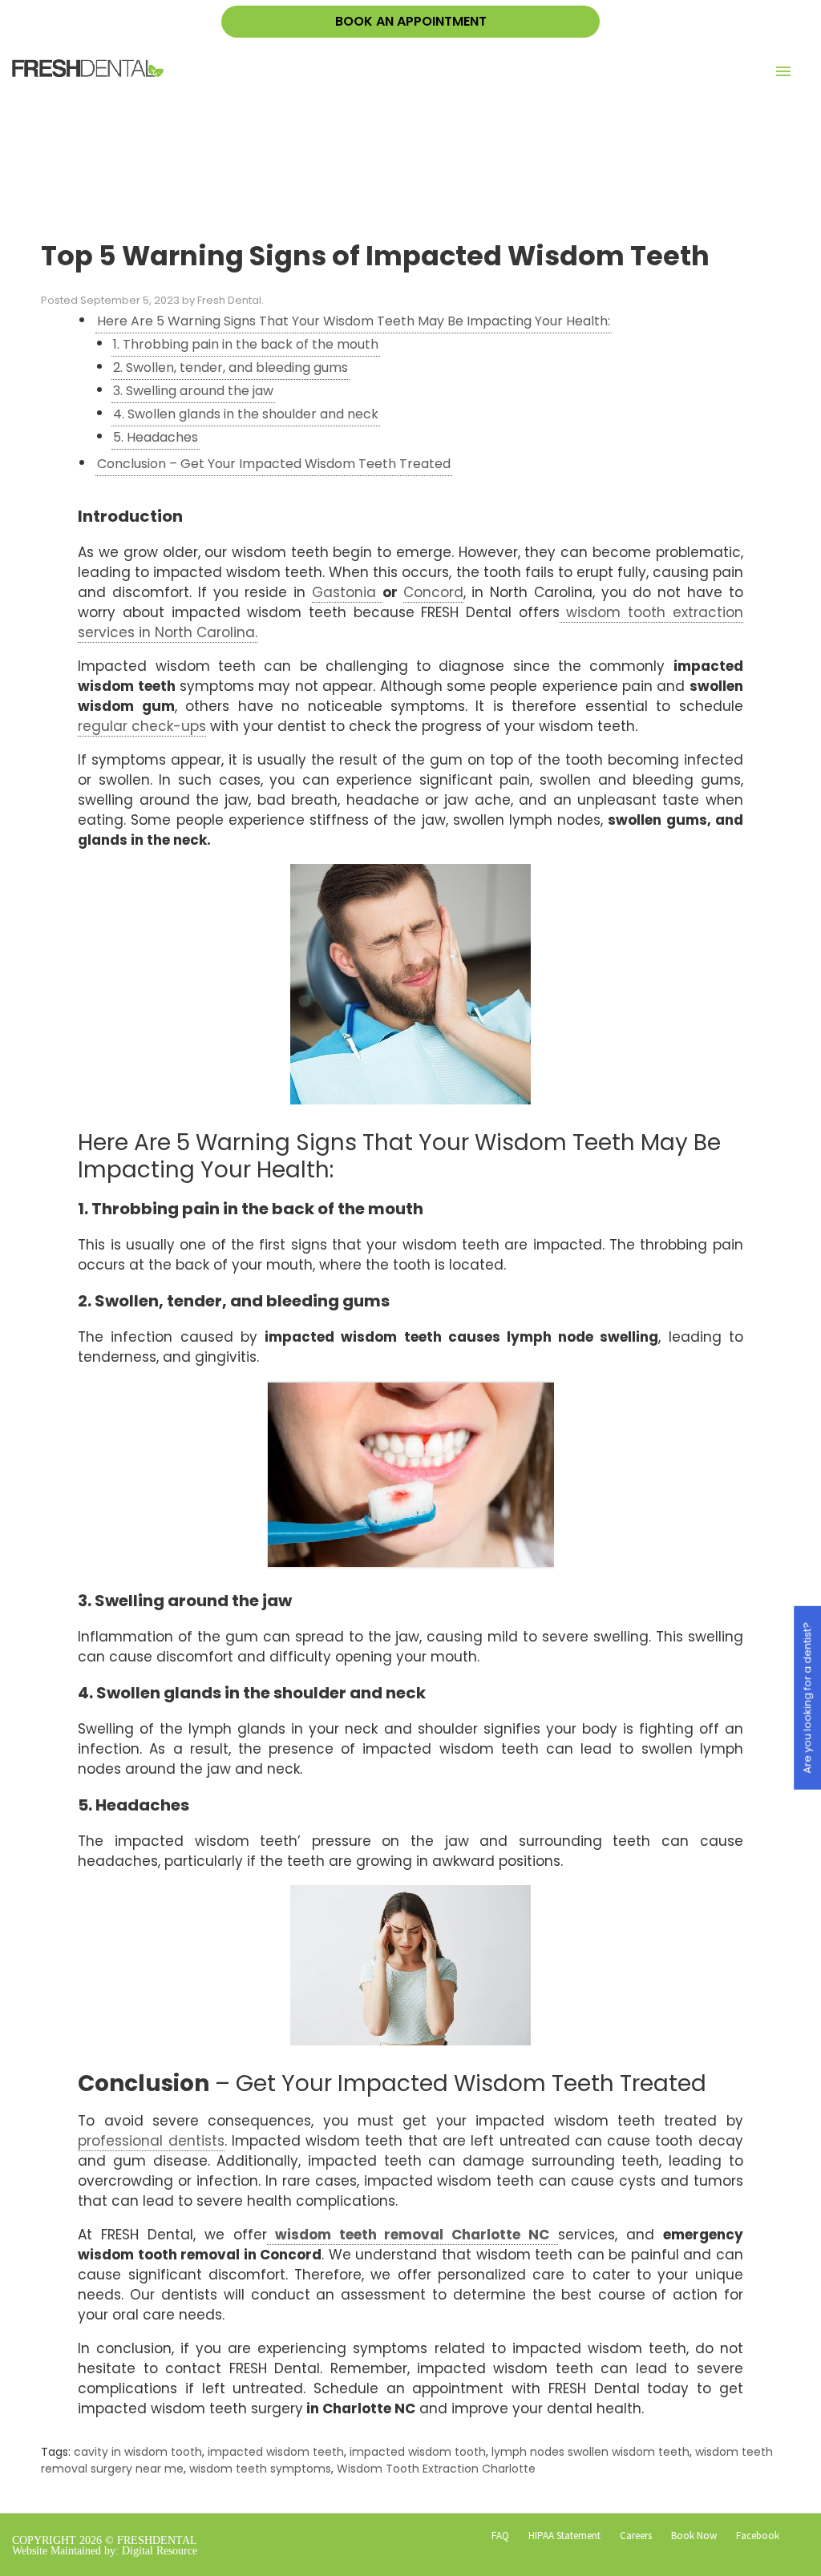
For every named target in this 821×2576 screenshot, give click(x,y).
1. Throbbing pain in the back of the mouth (246, 344)
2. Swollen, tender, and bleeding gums (231, 367)
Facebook (758, 2536)
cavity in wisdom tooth (138, 2452)
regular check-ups (142, 726)
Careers (636, 2536)
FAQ (500, 2536)
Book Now (694, 2536)
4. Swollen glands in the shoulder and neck (246, 414)
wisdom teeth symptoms (260, 2469)
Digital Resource (160, 2551)
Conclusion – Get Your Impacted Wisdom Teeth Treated (274, 464)
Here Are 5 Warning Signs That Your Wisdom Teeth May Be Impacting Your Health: (354, 321)
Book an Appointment (411, 21)
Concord (433, 592)
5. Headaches (156, 437)
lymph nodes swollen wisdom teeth (590, 2452)
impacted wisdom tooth (418, 2452)
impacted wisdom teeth (276, 2452)
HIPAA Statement (564, 2536)
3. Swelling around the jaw (193, 391)
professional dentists (151, 2141)
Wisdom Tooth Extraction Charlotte (436, 2469)
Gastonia (347, 592)
